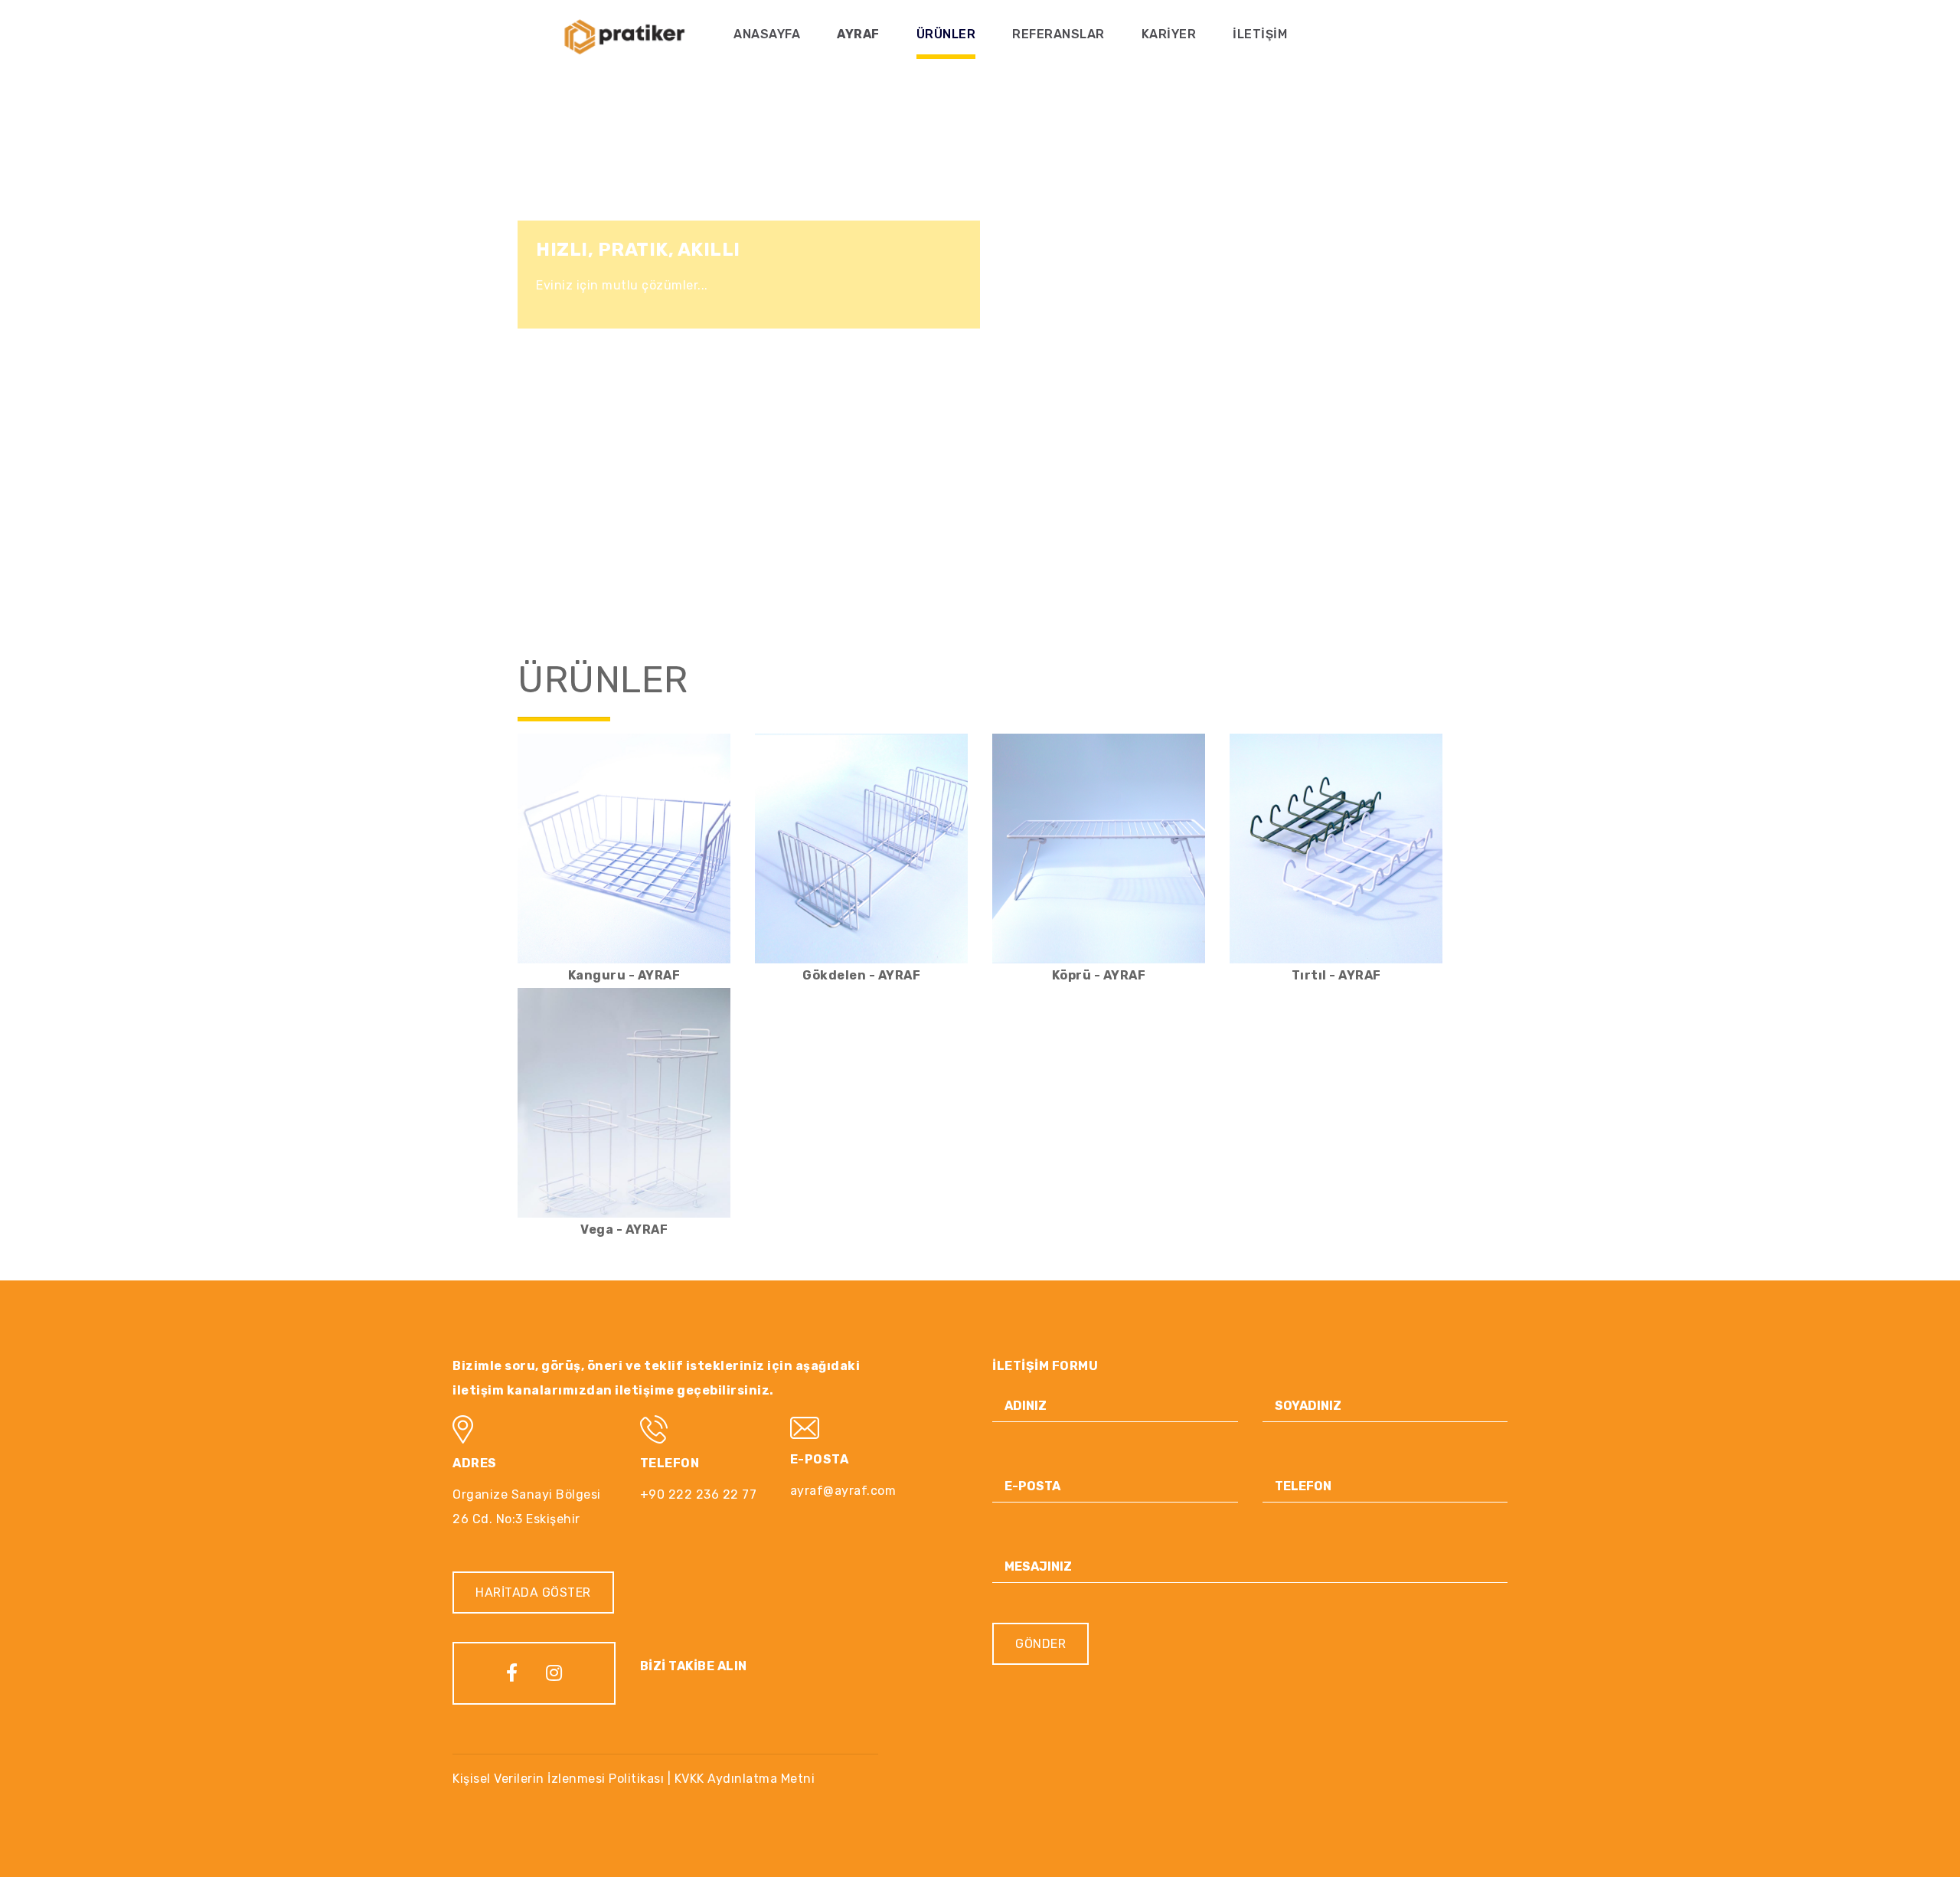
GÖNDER (1040, 1644)
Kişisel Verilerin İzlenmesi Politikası (558, 1779)
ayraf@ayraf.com (843, 1491)
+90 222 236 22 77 (699, 1494)
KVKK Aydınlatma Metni (745, 1779)
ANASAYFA (767, 34)
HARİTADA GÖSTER (533, 1593)
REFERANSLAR (1058, 34)
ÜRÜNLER (946, 34)
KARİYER (1169, 34)
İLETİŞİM (1260, 34)
